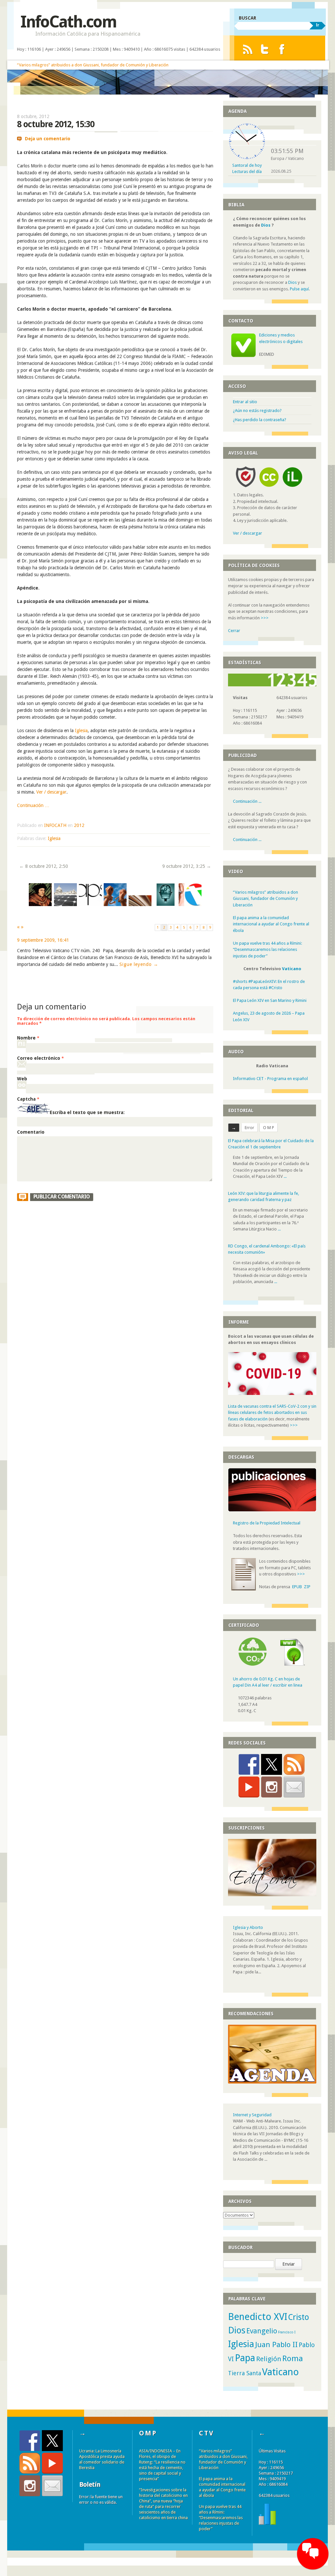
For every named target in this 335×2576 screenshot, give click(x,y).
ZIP (307, 1587)
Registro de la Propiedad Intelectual (267, 1523)
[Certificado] (253, 1664)
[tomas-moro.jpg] (40, 905)
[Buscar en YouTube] (249, 1787)
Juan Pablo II (276, 2344)
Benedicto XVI (258, 2317)
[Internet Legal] (295, 489)
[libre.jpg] (115, 905)
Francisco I (287, 2332)
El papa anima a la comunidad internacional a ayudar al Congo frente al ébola (271, 924)
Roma (293, 2359)
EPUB (297, 1587)
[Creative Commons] (269, 489)
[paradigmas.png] (165, 905)
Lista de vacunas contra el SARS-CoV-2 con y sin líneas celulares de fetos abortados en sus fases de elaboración (272, 1413)
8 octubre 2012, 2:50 (44, 866)
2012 (79, 825)
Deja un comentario (48, 139)
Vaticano (292, 969)
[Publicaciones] (272, 1510)
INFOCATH (55, 825)
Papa (245, 2358)
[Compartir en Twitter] (272, 1764)
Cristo (299, 2317)
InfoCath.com (68, 22)
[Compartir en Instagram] (272, 1787)
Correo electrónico (40, 1058)
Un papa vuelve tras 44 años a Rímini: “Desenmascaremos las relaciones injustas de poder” (267, 950)
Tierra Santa (245, 2373)
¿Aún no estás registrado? (257, 411)
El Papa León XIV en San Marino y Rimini (270, 1000)
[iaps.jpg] (90, 905)
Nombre (28, 1038)
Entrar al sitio (245, 402)
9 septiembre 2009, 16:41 (43, 940)
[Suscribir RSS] (294, 1764)
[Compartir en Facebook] (249, 1764)
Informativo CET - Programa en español (270, 1079)
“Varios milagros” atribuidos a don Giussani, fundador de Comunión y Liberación (93, 65)
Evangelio (262, 2331)
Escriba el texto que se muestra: (87, 1113)
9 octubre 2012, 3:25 (187, 866)
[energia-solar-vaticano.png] (65, 905)
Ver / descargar (51, 792)
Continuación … (33, 805)
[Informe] (267, 2523)
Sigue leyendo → (139, 964)
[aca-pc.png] (190, 905)
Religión (269, 2359)
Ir (317, 25)
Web (22, 1079)
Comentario (31, 1132)
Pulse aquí (299, 289)
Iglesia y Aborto (248, 1927)
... (285, 1174)
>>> (265, 618)
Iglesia (81, 730)
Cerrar (234, 631)
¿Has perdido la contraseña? (260, 420)
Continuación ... (247, 801)
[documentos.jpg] (140, 905)
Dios (266, 225)
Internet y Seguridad (252, 2115)
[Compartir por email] (294, 1787)
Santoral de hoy (247, 165)
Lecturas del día (247, 172)
